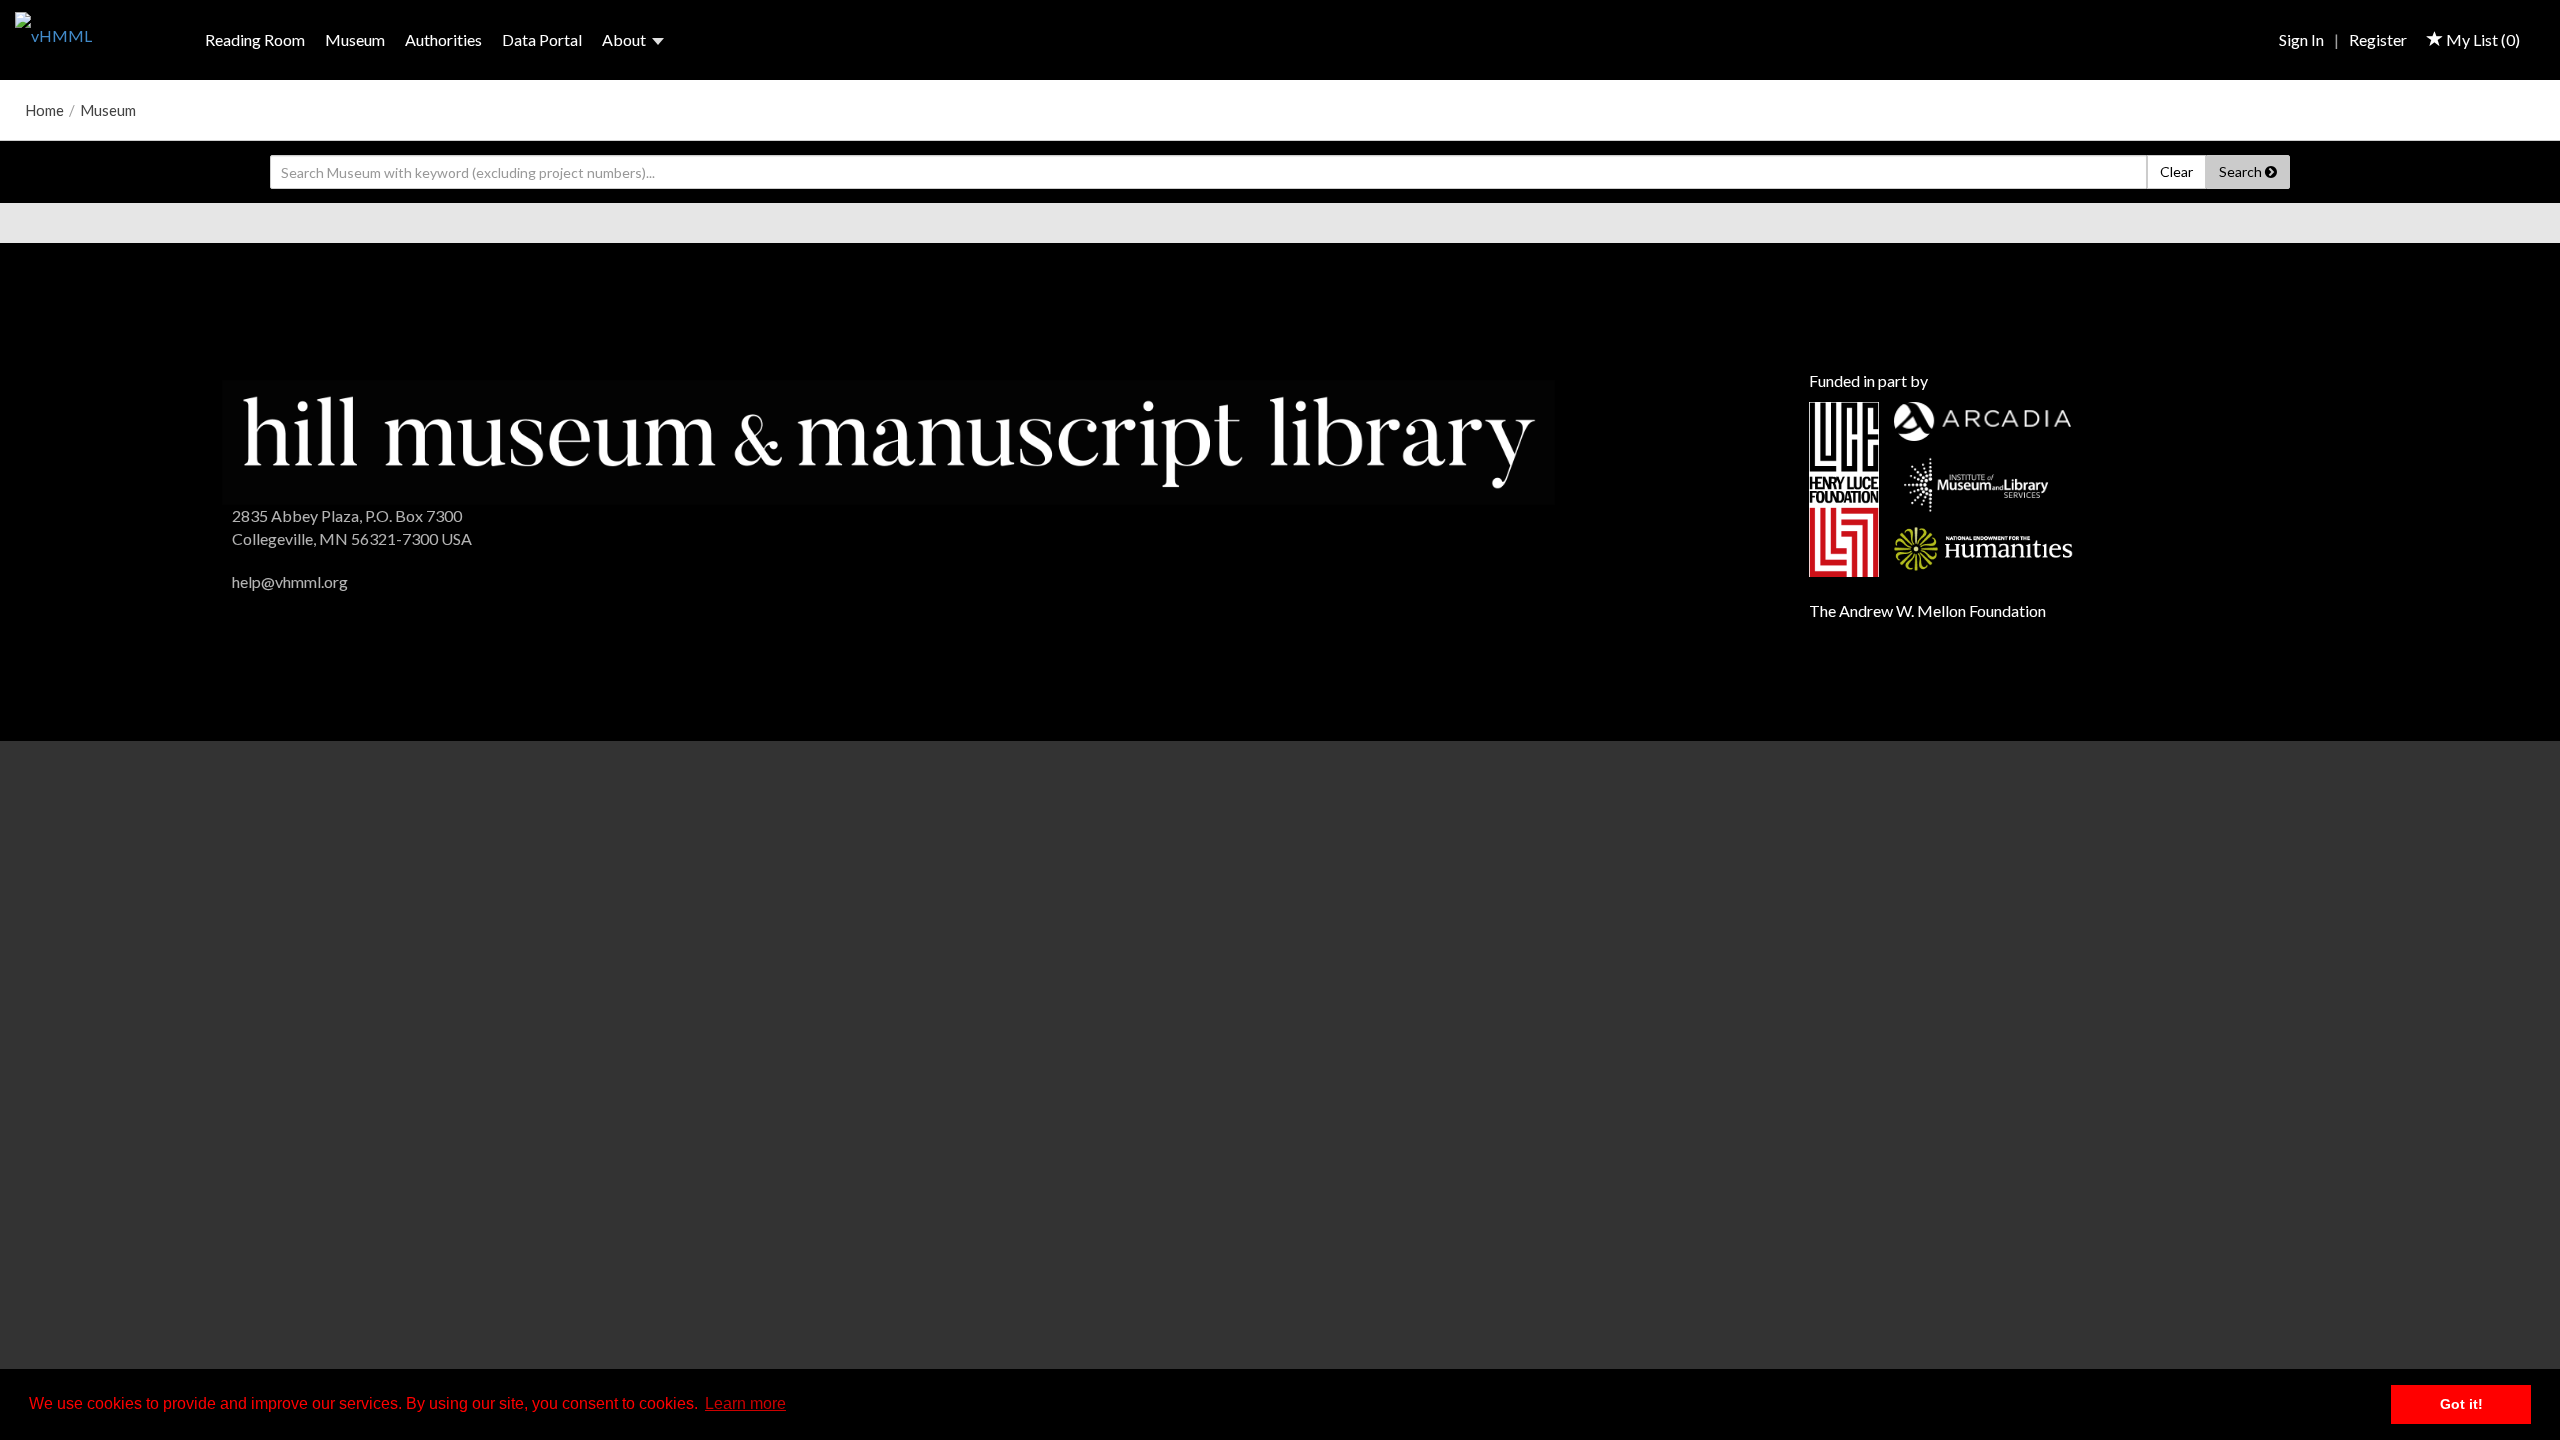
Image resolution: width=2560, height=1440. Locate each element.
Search (2242, 171)
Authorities (443, 39)
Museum (355, 39)
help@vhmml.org (290, 581)
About (624, 39)
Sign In (2301, 39)
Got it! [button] (2461, 1404)
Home (44, 110)
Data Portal (542, 39)
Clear (2176, 171)
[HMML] (888, 439)
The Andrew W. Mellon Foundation (1927, 610)
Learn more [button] (745, 1403)
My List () (2481, 39)
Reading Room (255, 39)
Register (2378, 39)
